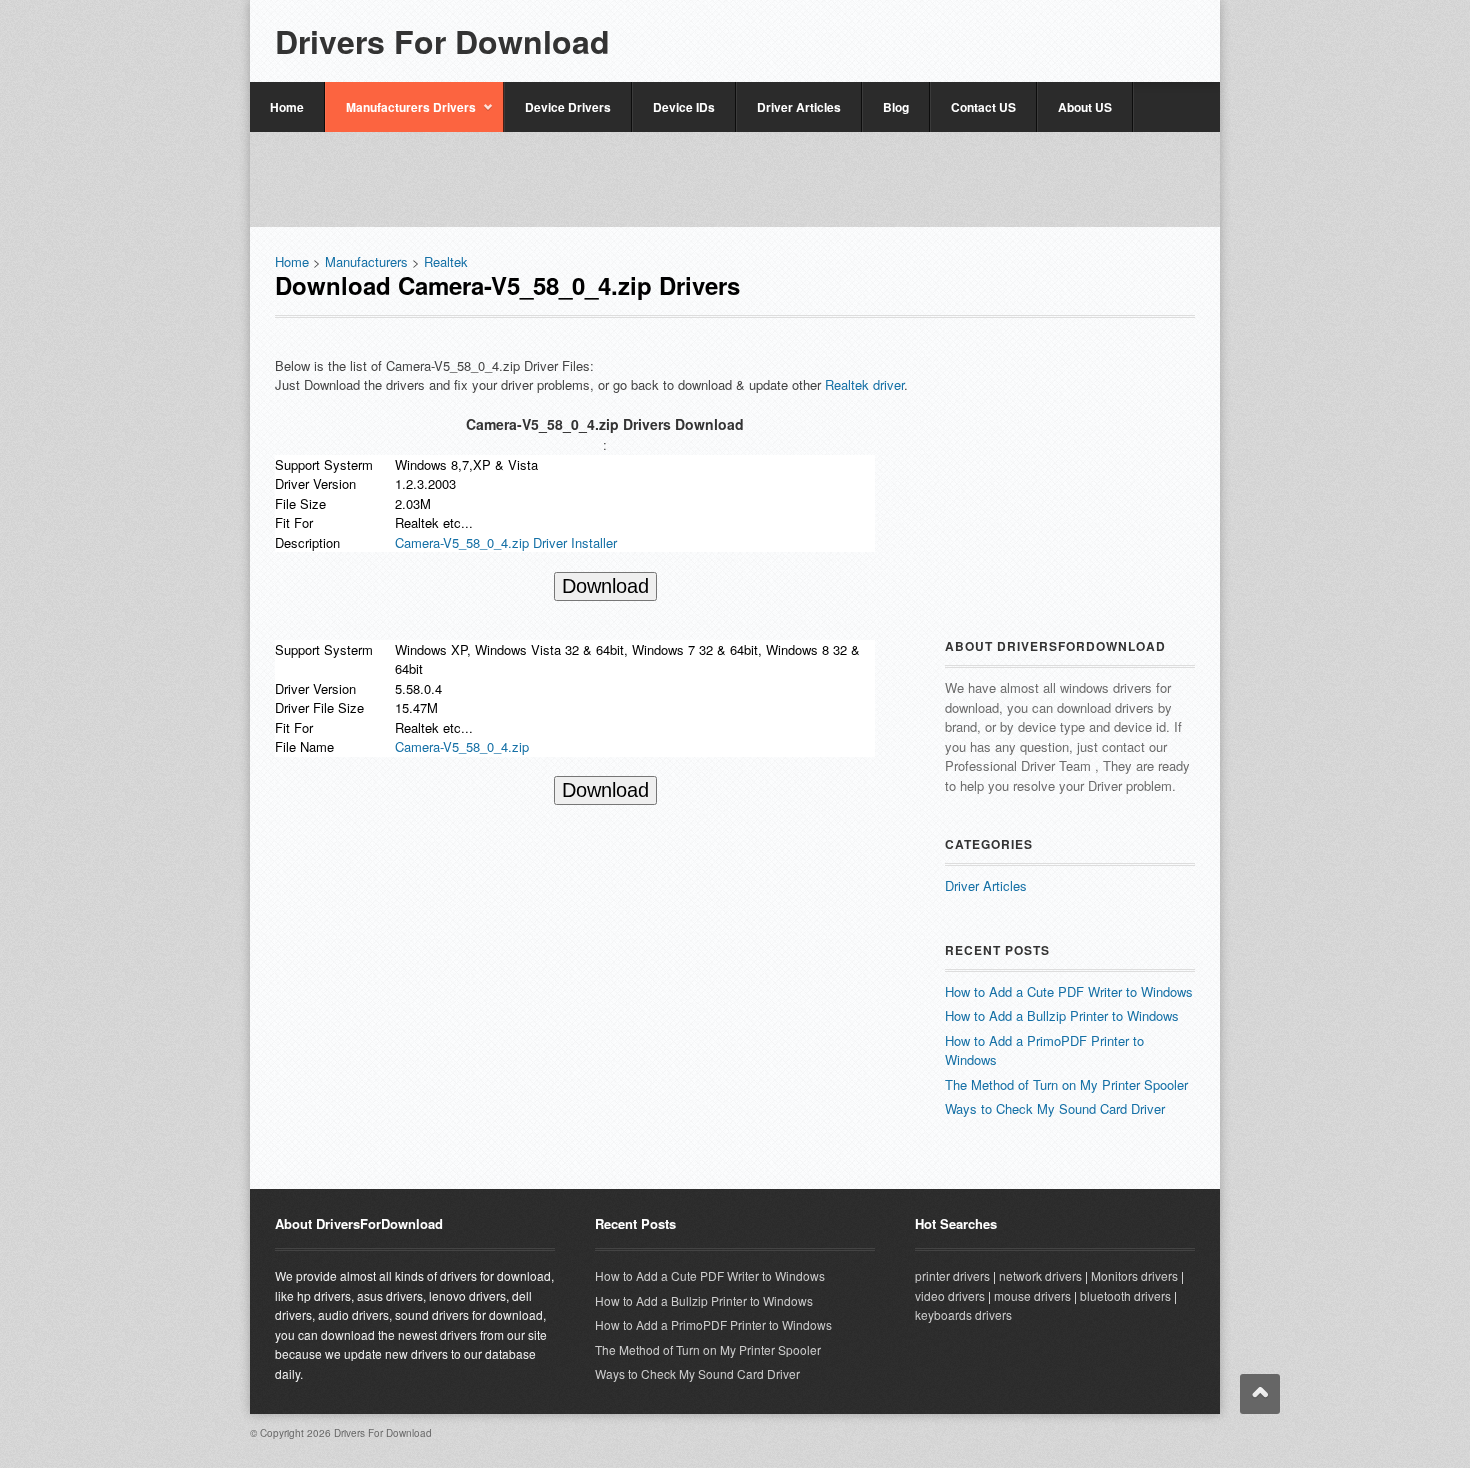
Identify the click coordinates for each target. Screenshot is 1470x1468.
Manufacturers (366, 261)
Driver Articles (799, 107)
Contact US (983, 107)
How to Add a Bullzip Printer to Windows (1062, 1015)
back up (1260, 1394)
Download (605, 586)
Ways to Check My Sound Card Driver (1055, 1108)
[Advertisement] (961, 32)
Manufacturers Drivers (400, 115)
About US (1085, 107)
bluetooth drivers (1125, 1295)
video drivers (950, 1295)
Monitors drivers (1134, 1275)
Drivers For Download (442, 41)
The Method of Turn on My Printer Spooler (1066, 1084)
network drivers (1040, 1275)
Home (287, 107)
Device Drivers (568, 107)
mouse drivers (1032, 1295)
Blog (896, 107)
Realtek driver (864, 384)
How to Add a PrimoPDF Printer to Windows (713, 1324)
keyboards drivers (963, 1314)
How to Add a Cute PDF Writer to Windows (1069, 991)
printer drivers (952, 1275)
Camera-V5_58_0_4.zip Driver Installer (506, 542)
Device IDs (684, 107)
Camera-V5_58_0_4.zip (462, 746)
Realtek (446, 261)
